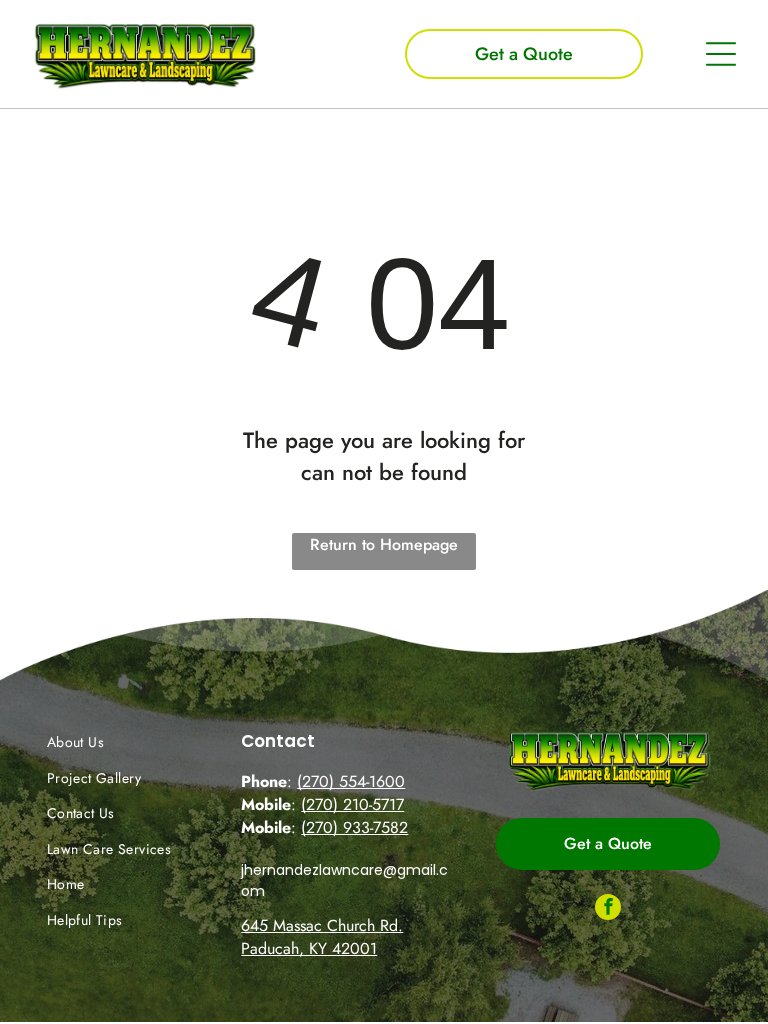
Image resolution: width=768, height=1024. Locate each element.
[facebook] (608, 909)
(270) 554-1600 (351, 781)
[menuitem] (121, 742)
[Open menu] (721, 54)
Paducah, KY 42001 (309, 948)
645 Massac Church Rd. (322, 925)
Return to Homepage (384, 544)
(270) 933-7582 (354, 827)
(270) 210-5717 (352, 804)
